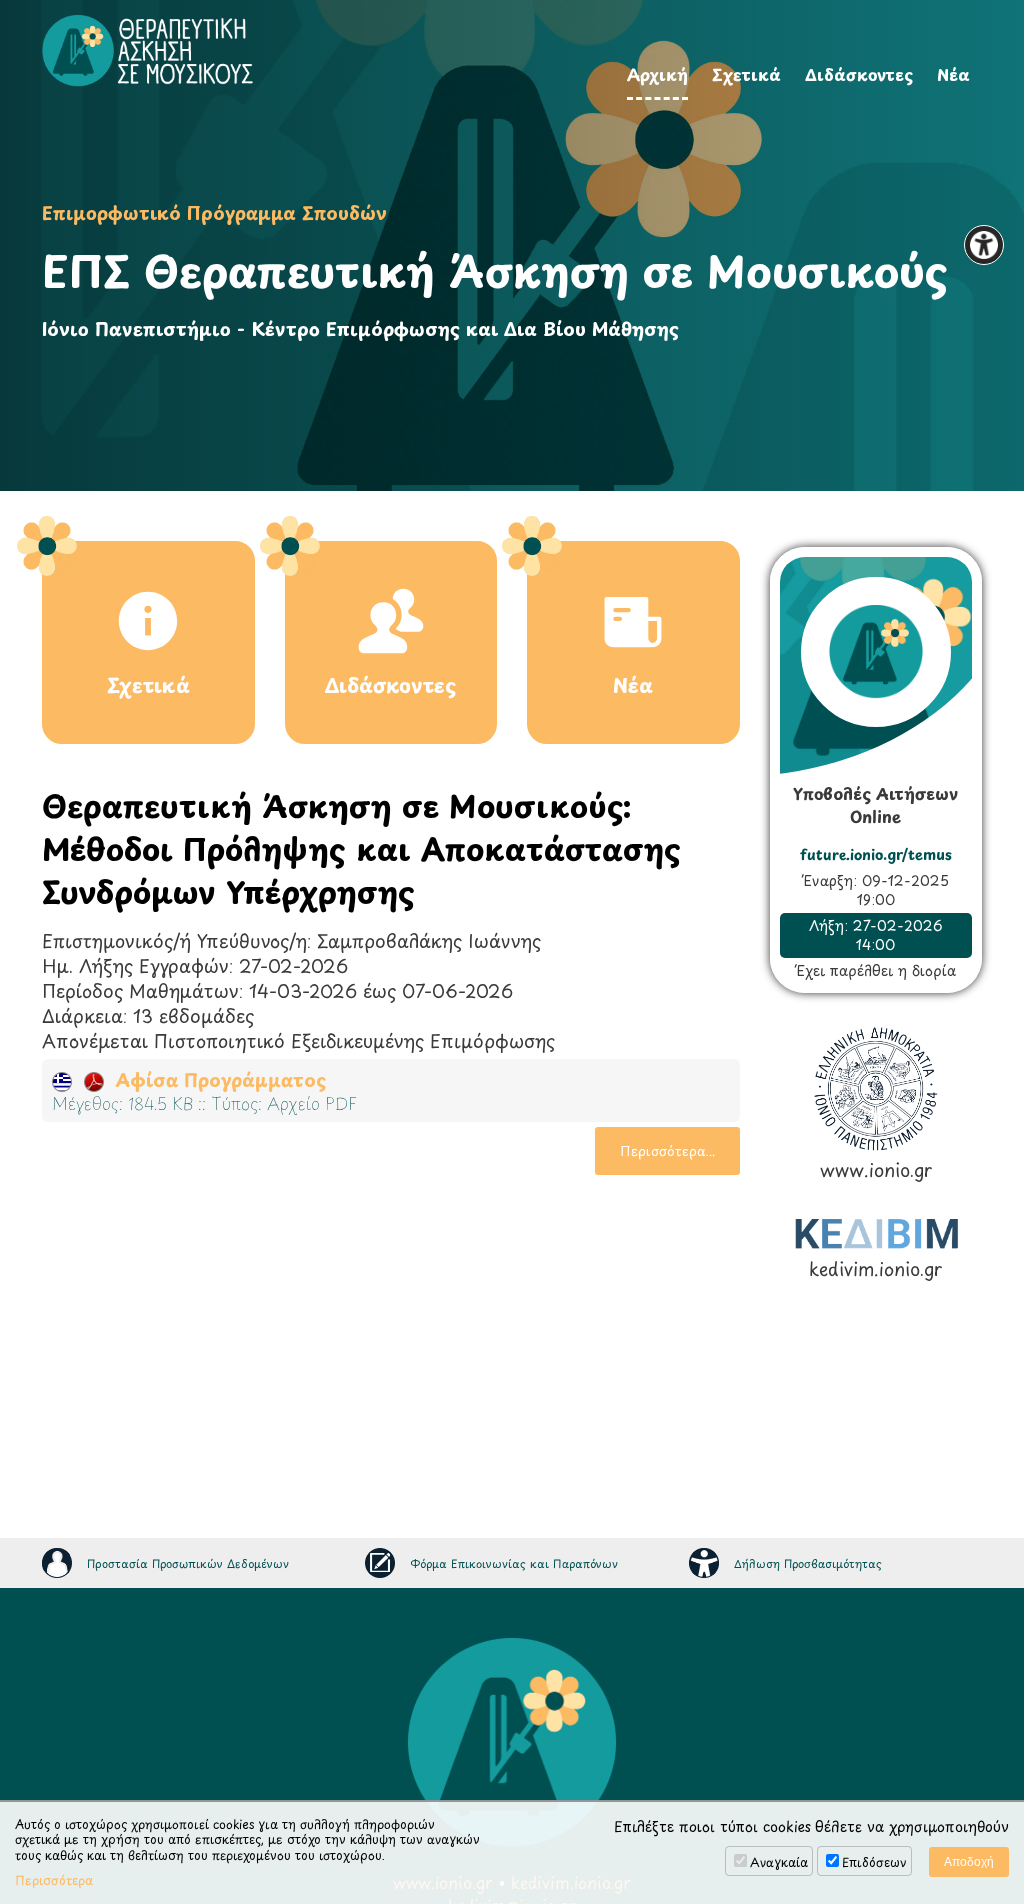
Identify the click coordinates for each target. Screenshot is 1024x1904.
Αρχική (657, 74)
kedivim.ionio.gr (875, 1268)
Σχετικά (746, 74)
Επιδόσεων (874, 1862)
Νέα (953, 74)
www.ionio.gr (876, 1168)
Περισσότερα (54, 1881)
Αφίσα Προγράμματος (215, 1079)
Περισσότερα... (667, 1150)
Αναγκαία (779, 1862)
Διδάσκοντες (859, 74)
